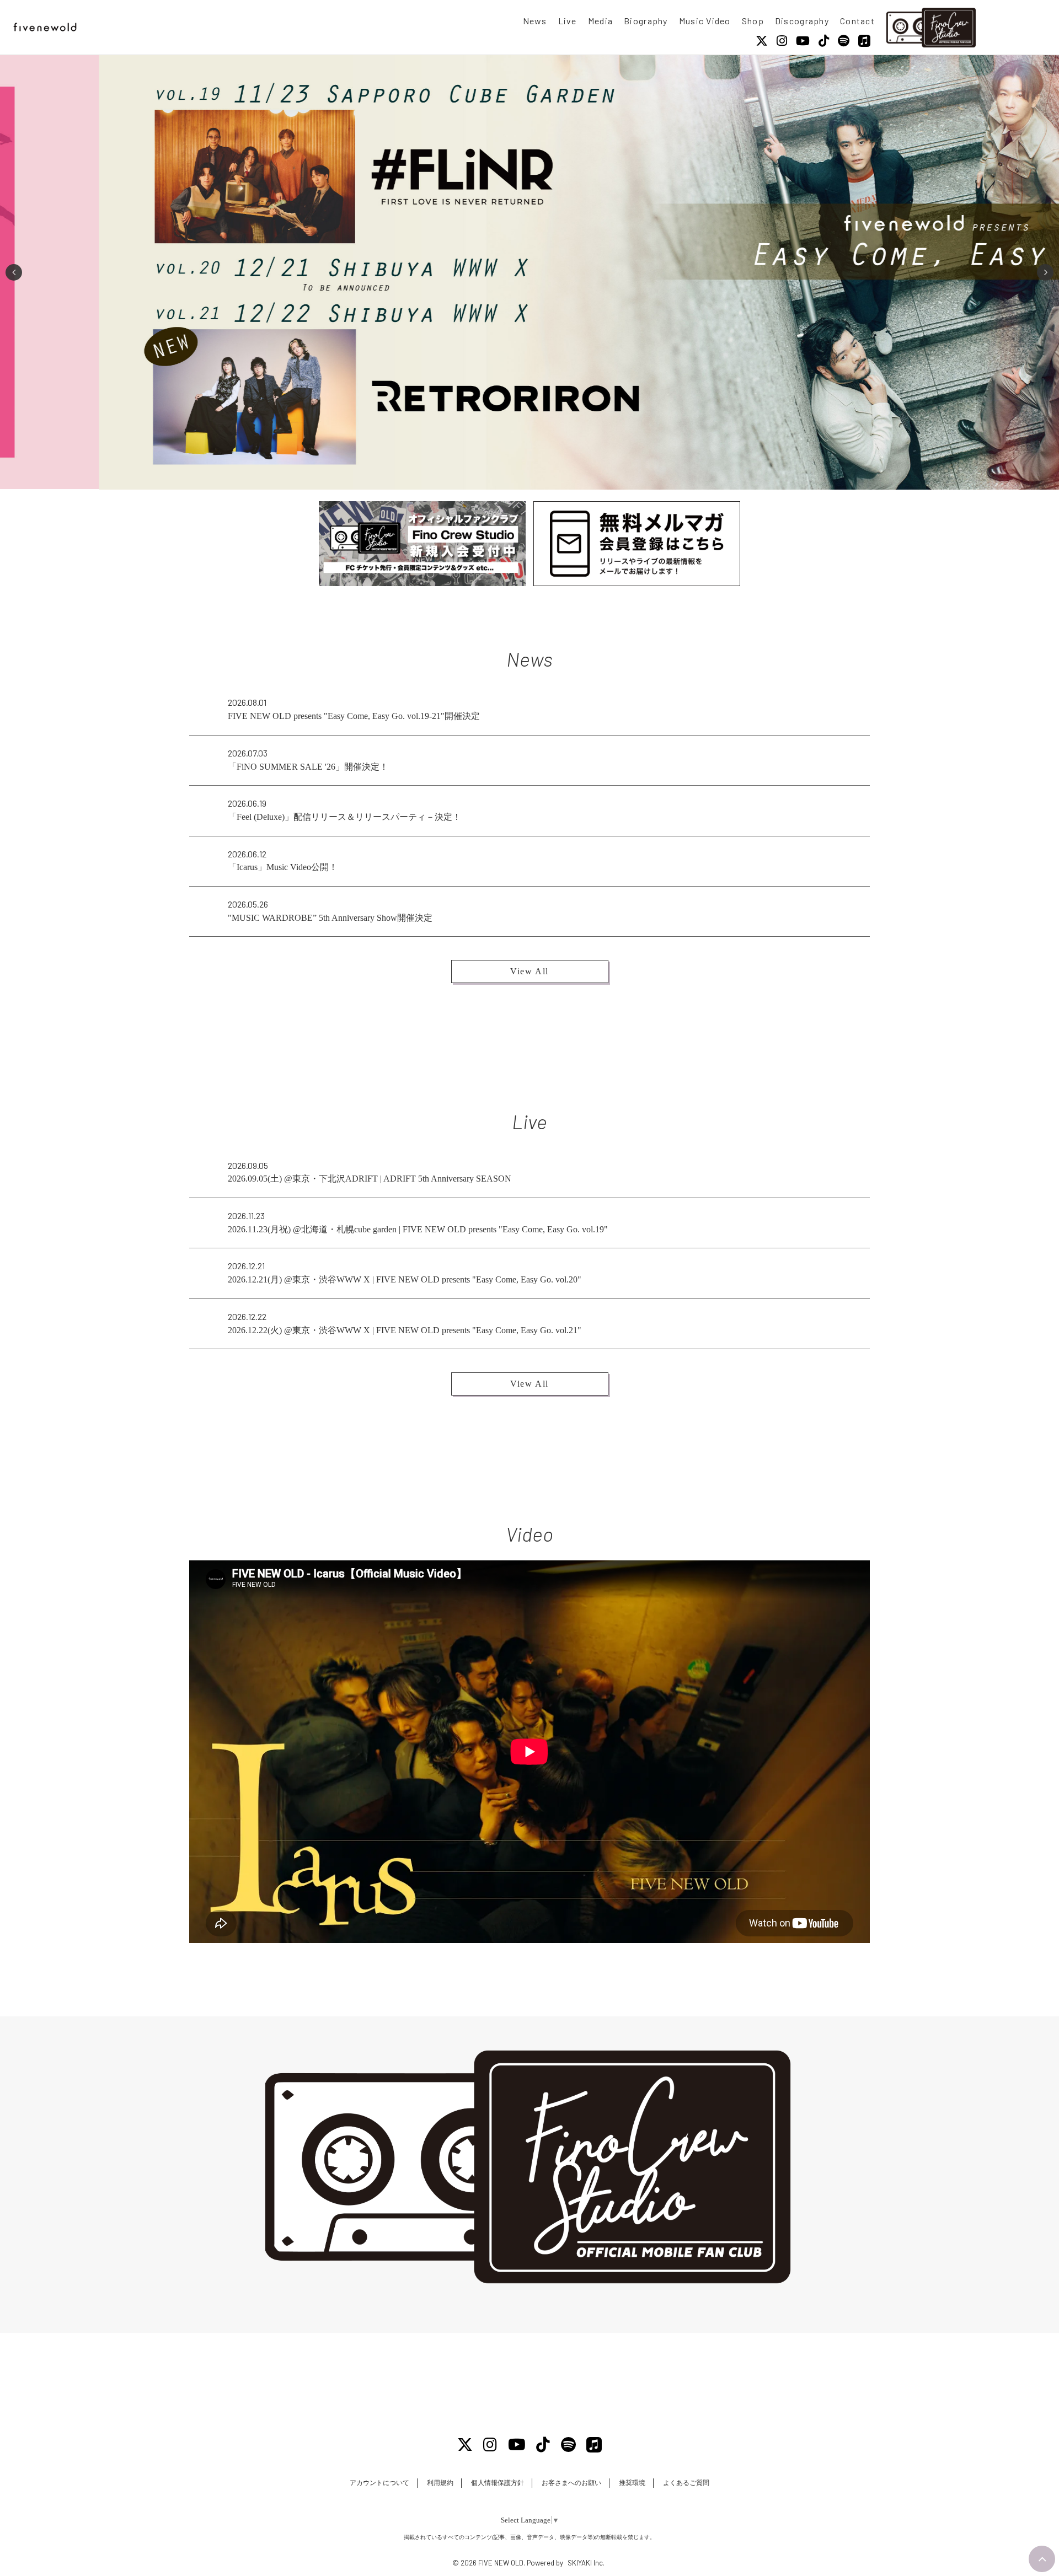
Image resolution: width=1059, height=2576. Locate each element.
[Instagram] (782, 41)
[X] (762, 41)
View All (529, 971)
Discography (802, 21)
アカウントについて (379, 2483)
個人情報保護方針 (498, 2483)
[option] (529, 272)
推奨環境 (632, 2483)
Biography (646, 21)
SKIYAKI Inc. (586, 2563)
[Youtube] (803, 41)
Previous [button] (14, 272)
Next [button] (1045, 272)
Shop (753, 21)
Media (600, 21)
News (535, 21)
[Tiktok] (824, 41)
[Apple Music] (864, 41)
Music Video (705, 21)
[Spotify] (844, 41)
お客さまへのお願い (571, 2483)
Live (568, 21)
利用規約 (440, 2483)
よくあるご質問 (686, 2483)
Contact (857, 21)
